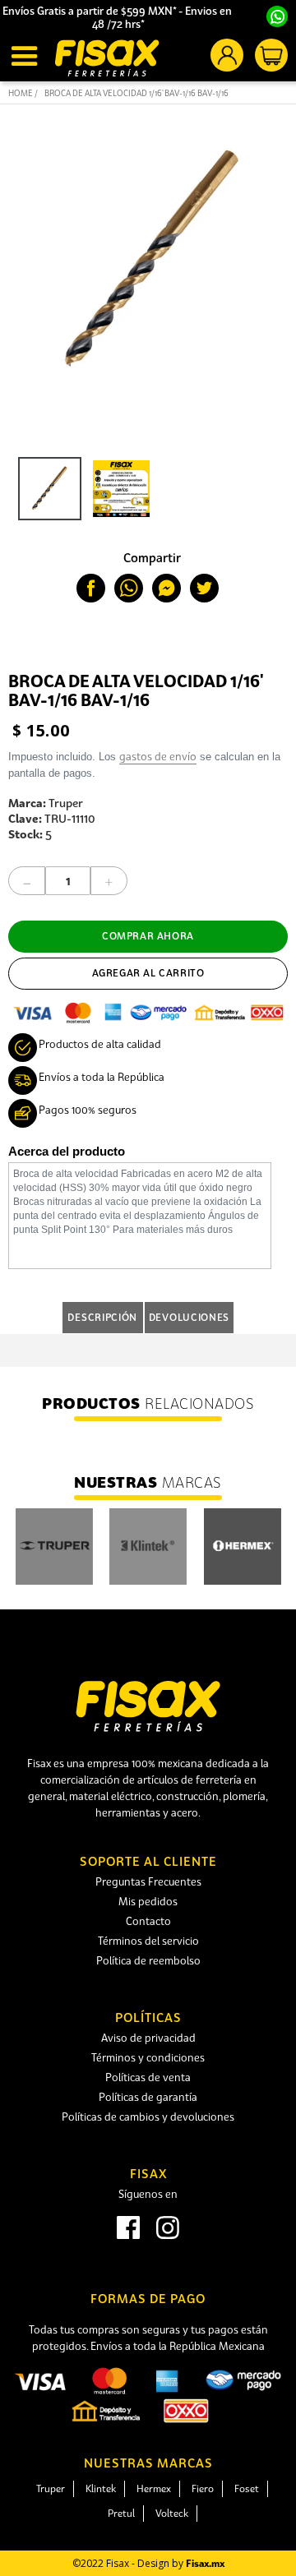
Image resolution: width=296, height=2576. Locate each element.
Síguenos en (148, 2194)
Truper (51, 2488)
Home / (23, 93)
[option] (46, 493)
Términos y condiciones (148, 2057)
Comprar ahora (148, 936)
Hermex (154, 2488)
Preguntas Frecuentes (148, 1881)
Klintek (101, 2488)
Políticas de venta (148, 2077)
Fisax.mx (205, 2563)
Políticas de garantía (148, 2097)
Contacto (148, 1921)
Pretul (121, 2513)
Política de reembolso (148, 1960)
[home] (107, 58)
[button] (27, 56)
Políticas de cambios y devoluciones (148, 2117)
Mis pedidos (148, 1901)
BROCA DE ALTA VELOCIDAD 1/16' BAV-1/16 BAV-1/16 (136, 93)
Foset (247, 2488)
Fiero (203, 2488)
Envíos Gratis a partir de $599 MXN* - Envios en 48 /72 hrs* (118, 17)
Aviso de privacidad (148, 2038)
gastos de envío (158, 756)
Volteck (172, 2513)
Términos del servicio (148, 1941)
